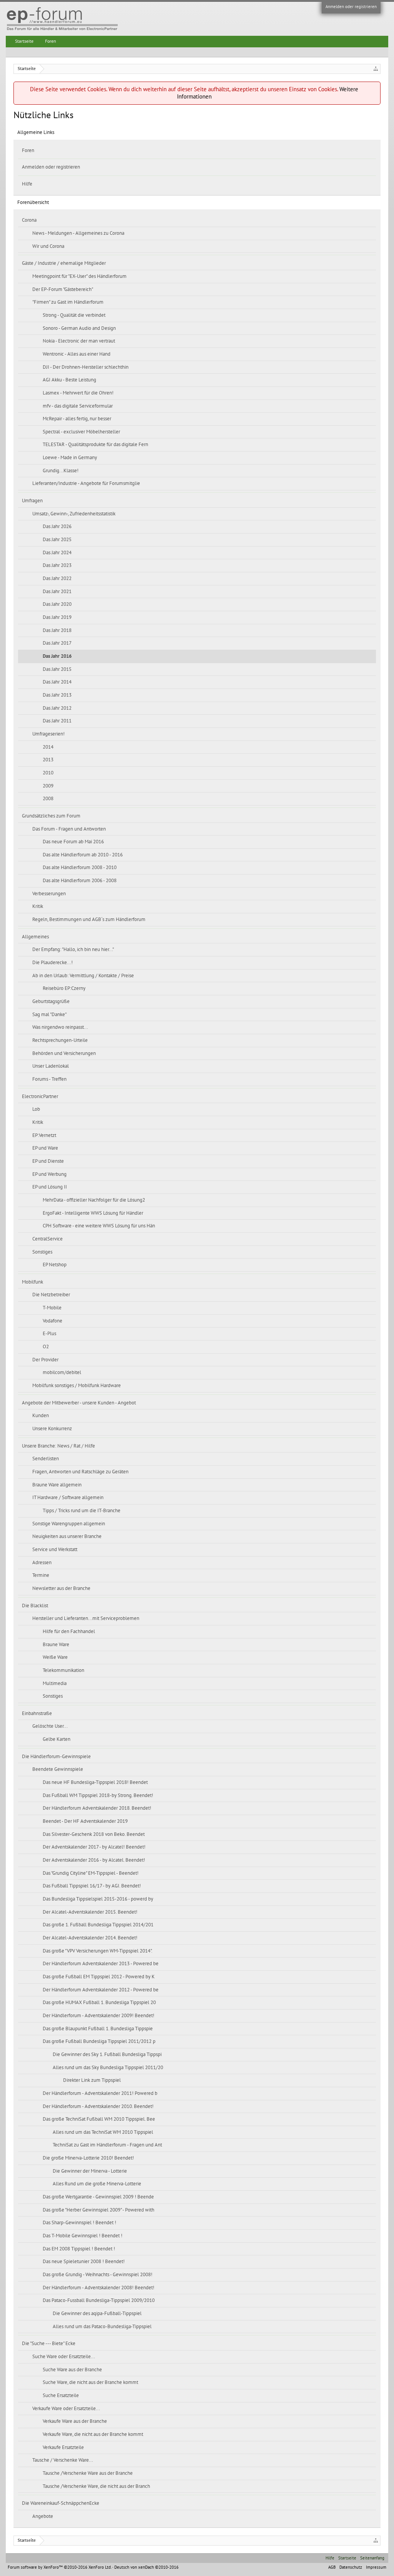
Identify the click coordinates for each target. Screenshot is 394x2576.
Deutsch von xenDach (146, 2567)
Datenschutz (351, 2567)
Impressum (376, 2567)
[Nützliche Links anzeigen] (376, 69)
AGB (332, 2567)
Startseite (24, 41)
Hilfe (27, 184)
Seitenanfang (372, 2558)
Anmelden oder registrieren (351, 7)
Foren (28, 150)
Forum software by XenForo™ (59, 2567)
